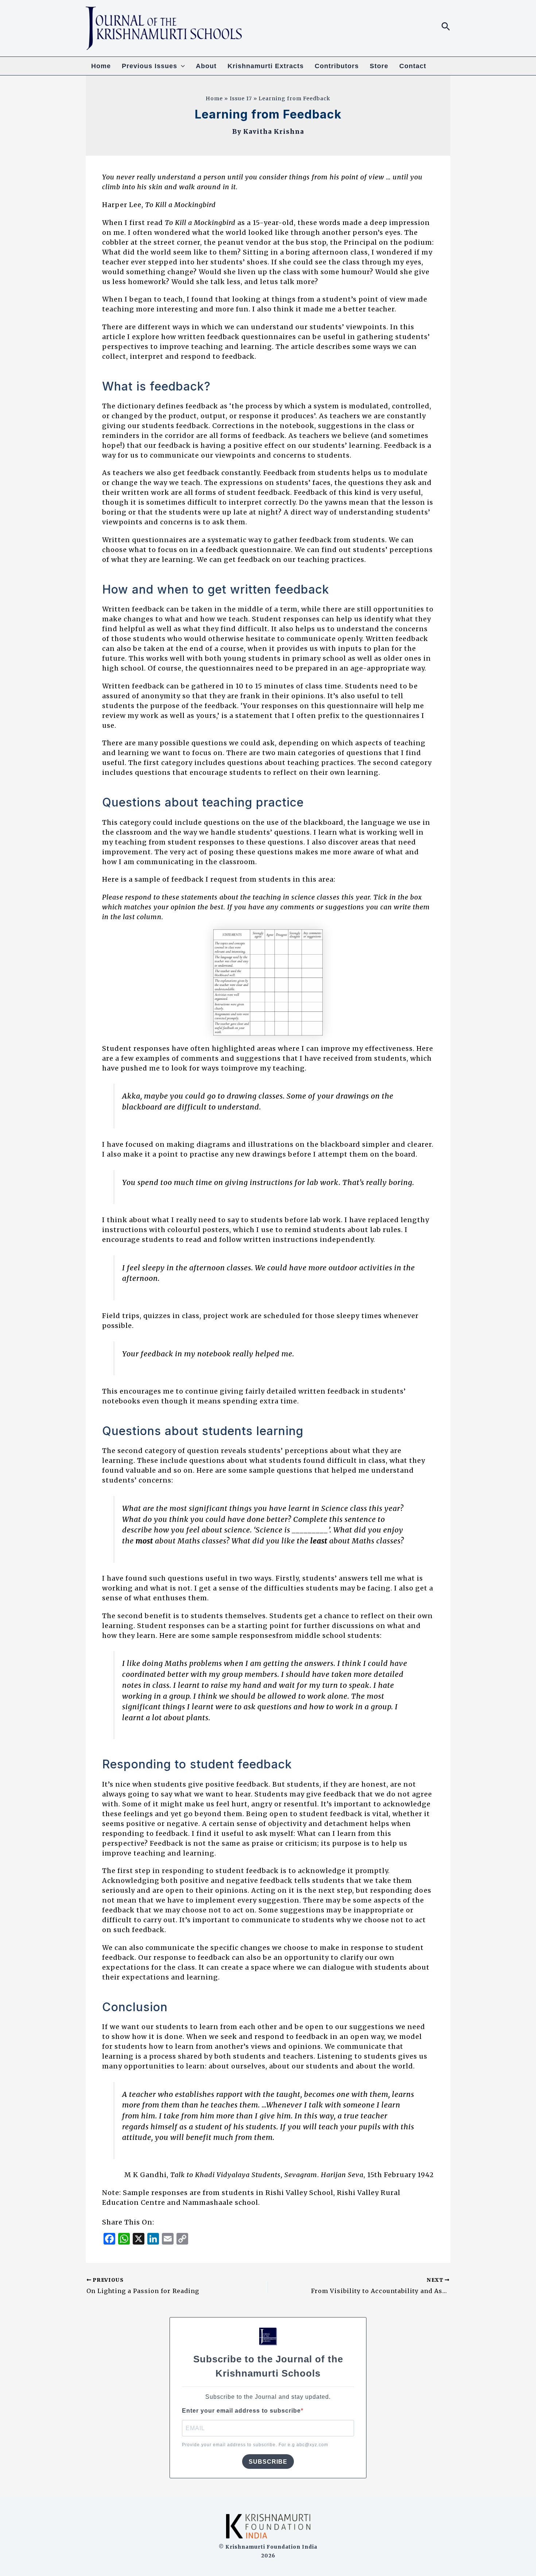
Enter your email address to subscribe (241, 2411)
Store (379, 66)
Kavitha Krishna (274, 132)
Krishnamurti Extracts (266, 66)
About (206, 66)
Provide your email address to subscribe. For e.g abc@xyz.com (255, 2445)
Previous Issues (149, 66)
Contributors (337, 66)
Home (101, 66)
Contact (413, 66)
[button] (446, 27)
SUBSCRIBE (268, 2462)
